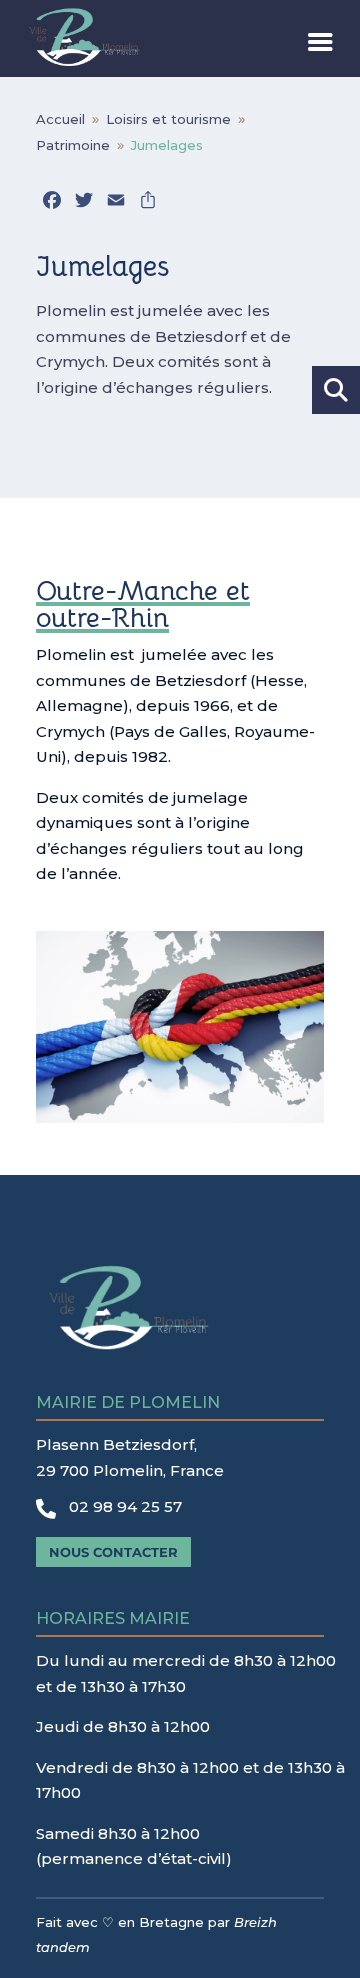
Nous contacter (113, 1552)
